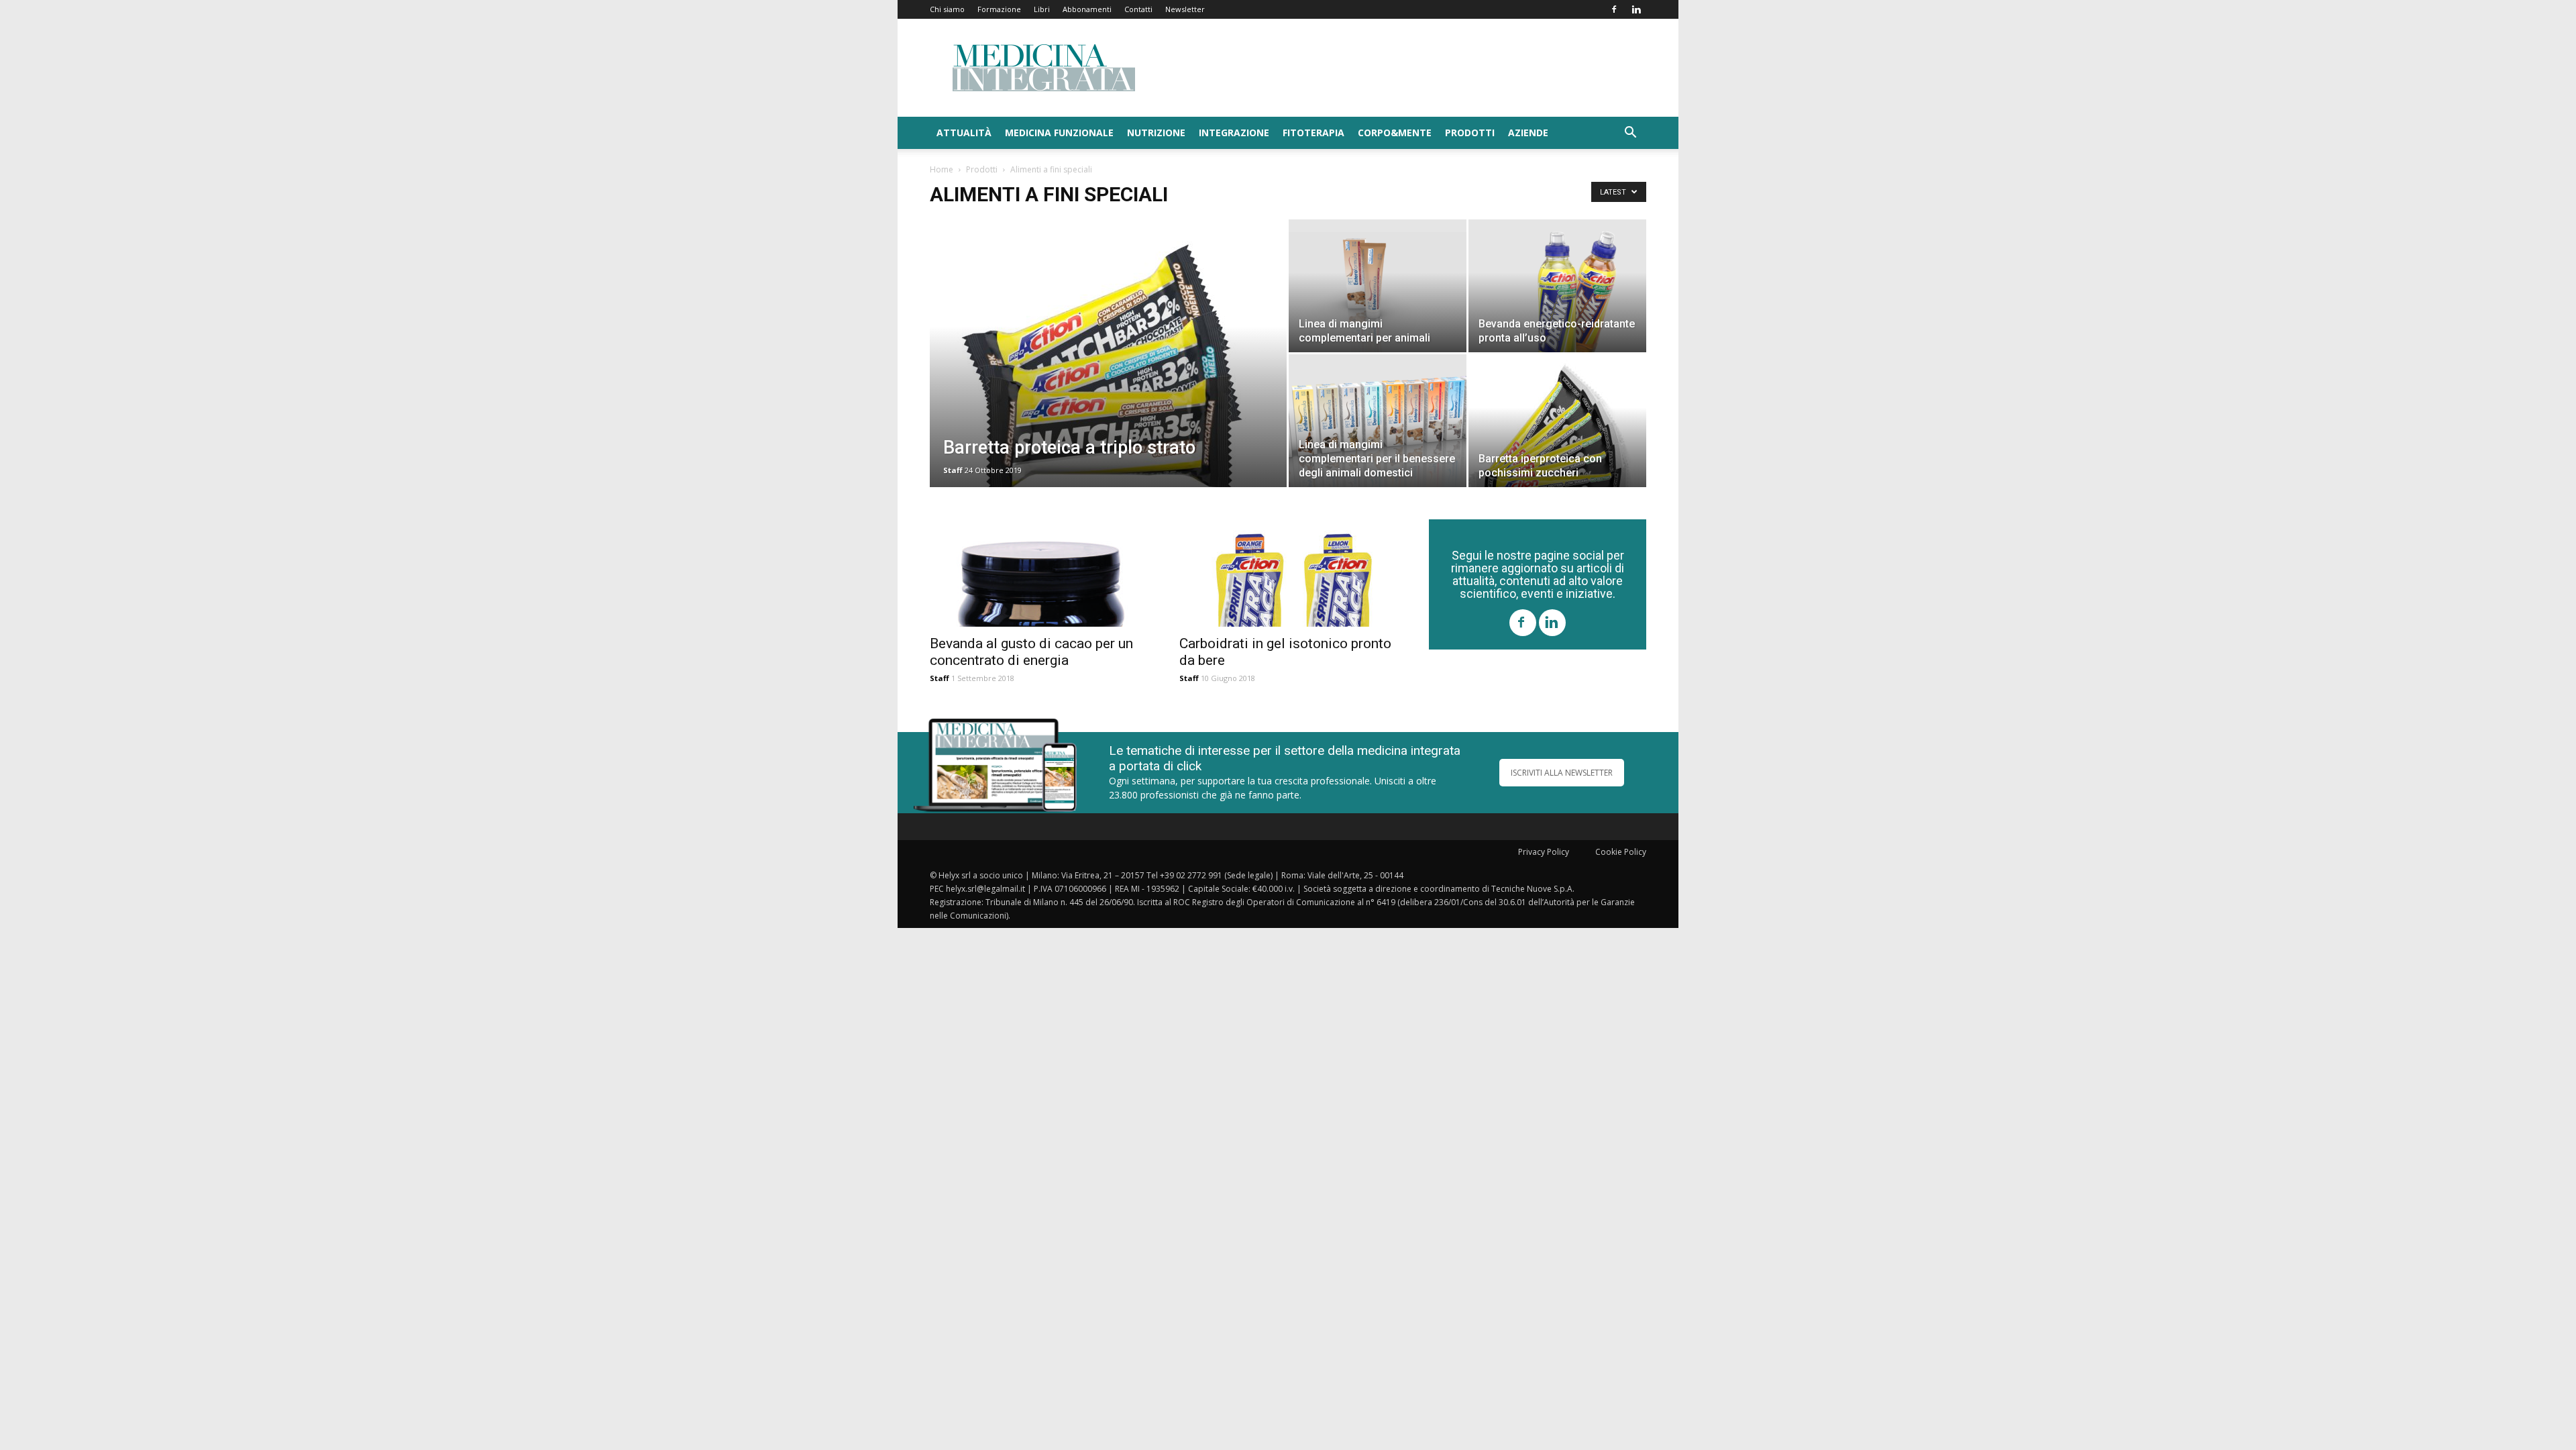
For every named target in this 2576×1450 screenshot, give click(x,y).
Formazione (999, 9)
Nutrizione (1156, 133)
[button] (1630, 134)
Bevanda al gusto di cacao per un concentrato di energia (1031, 652)
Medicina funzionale (1059, 133)
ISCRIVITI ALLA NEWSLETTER (1562, 773)
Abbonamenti (1087, 9)
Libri (1042, 9)
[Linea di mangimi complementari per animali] (1378, 286)
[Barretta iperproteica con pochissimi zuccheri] (1557, 421)
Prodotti (1470, 133)
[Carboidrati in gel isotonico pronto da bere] (1288, 573)
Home (942, 169)
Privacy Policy (1544, 852)
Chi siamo (947, 9)
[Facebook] (1614, 9)
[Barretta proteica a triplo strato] (1108, 374)
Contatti (1138, 9)
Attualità (964, 133)
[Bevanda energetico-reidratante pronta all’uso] (1557, 286)
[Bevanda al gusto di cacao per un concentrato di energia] (1038, 573)
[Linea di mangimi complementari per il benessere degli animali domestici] (1378, 421)
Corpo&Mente (1395, 133)
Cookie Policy (1621, 852)
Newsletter (1185, 9)
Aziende (1528, 133)
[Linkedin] (1636, 9)
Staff (953, 470)
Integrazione (1234, 133)
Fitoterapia (1313, 133)
